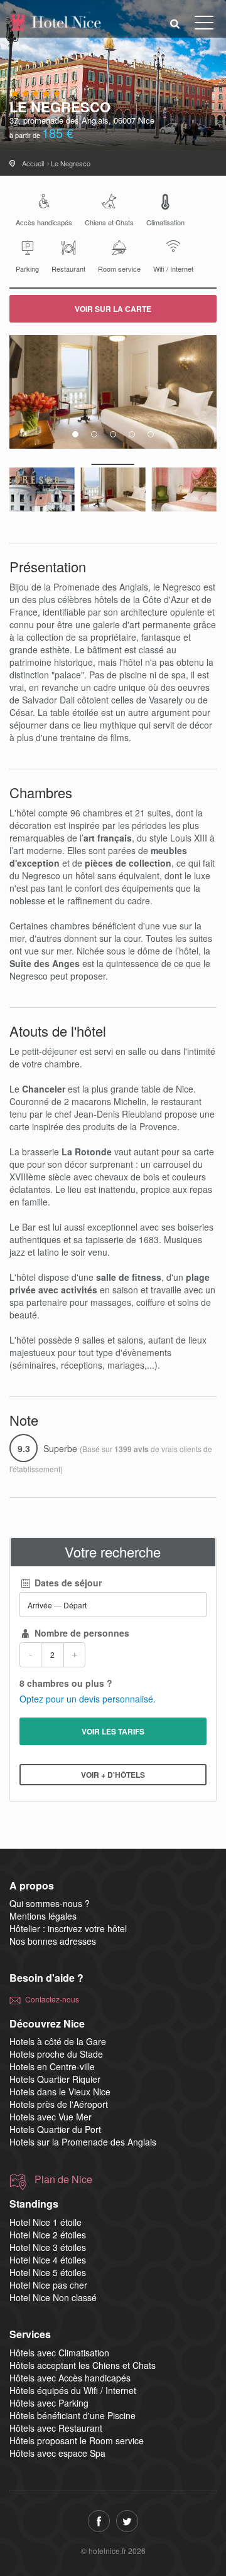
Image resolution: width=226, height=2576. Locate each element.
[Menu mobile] (204, 25)
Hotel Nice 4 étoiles (48, 2260)
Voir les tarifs (113, 1731)
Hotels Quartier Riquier (55, 2079)
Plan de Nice (63, 2179)
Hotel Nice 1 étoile (46, 2222)
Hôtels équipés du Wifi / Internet (73, 2390)
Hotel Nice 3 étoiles (48, 2247)
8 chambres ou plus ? (66, 1683)
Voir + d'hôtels (113, 1775)
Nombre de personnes (81, 1633)
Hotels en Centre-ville (52, 2066)
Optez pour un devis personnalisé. (88, 1699)
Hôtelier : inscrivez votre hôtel (68, 1928)
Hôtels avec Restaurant (56, 2428)
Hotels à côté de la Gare (58, 2041)
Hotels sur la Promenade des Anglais (83, 2142)
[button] (175, 23)
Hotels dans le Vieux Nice (60, 2092)
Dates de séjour (67, 1583)
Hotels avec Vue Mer (51, 2117)
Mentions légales (43, 1916)
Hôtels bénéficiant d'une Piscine (73, 2415)
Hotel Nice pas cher (48, 2285)
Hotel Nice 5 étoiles (48, 2272)
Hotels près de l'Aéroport (59, 2104)
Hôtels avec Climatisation (59, 2353)
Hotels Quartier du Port (55, 2129)
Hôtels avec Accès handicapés (70, 2378)
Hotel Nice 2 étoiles (48, 2235)
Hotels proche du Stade (56, 2054)
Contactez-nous (52, 1999)
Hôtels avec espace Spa (57, 2453)
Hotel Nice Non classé (53, 2297)
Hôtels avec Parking (49, 2403)
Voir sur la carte (113, 309)
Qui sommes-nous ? (50, 1903)
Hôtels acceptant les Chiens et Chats (83, 2365)
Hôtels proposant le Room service (77, 2440)
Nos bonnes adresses (53, 1941)
